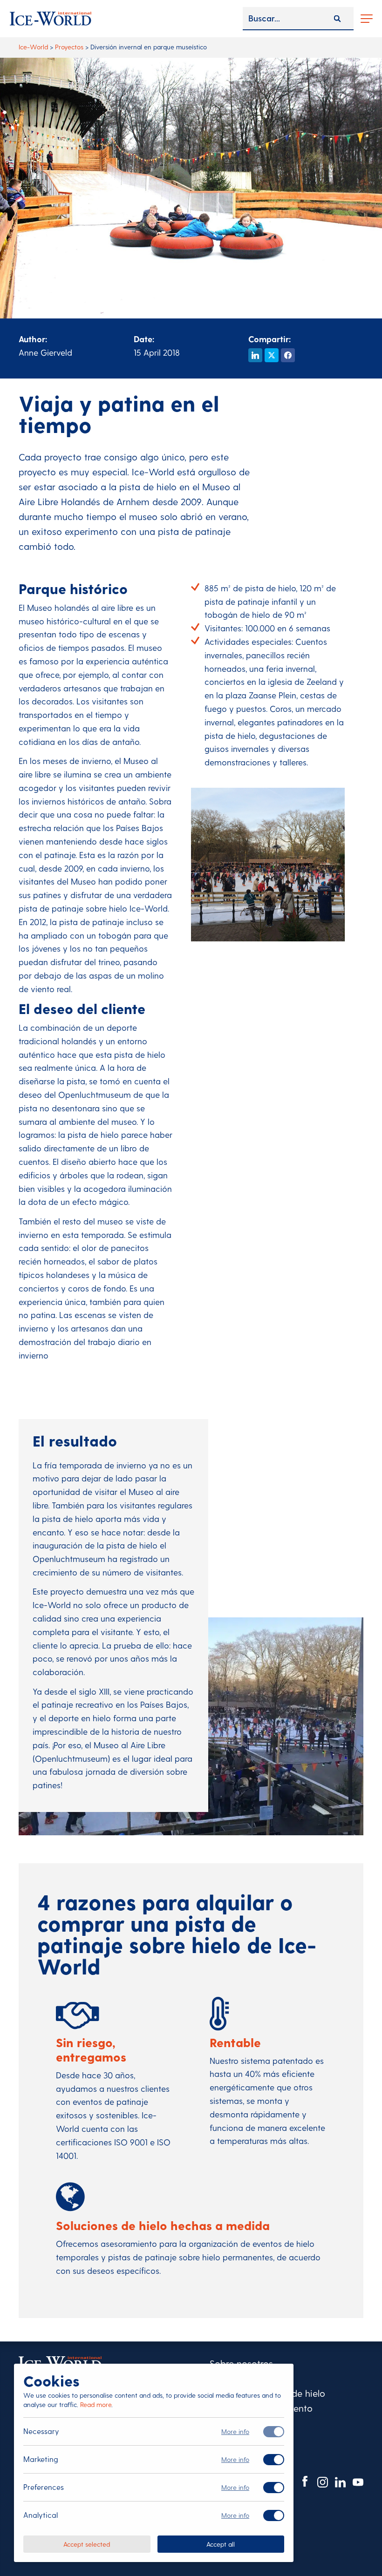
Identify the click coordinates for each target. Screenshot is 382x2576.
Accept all (221, 2544)
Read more (96, 2404)
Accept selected (87, 2544)
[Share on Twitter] (272, 355)
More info (235, 2431)
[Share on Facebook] (288, 355)
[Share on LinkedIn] (255, 355)
